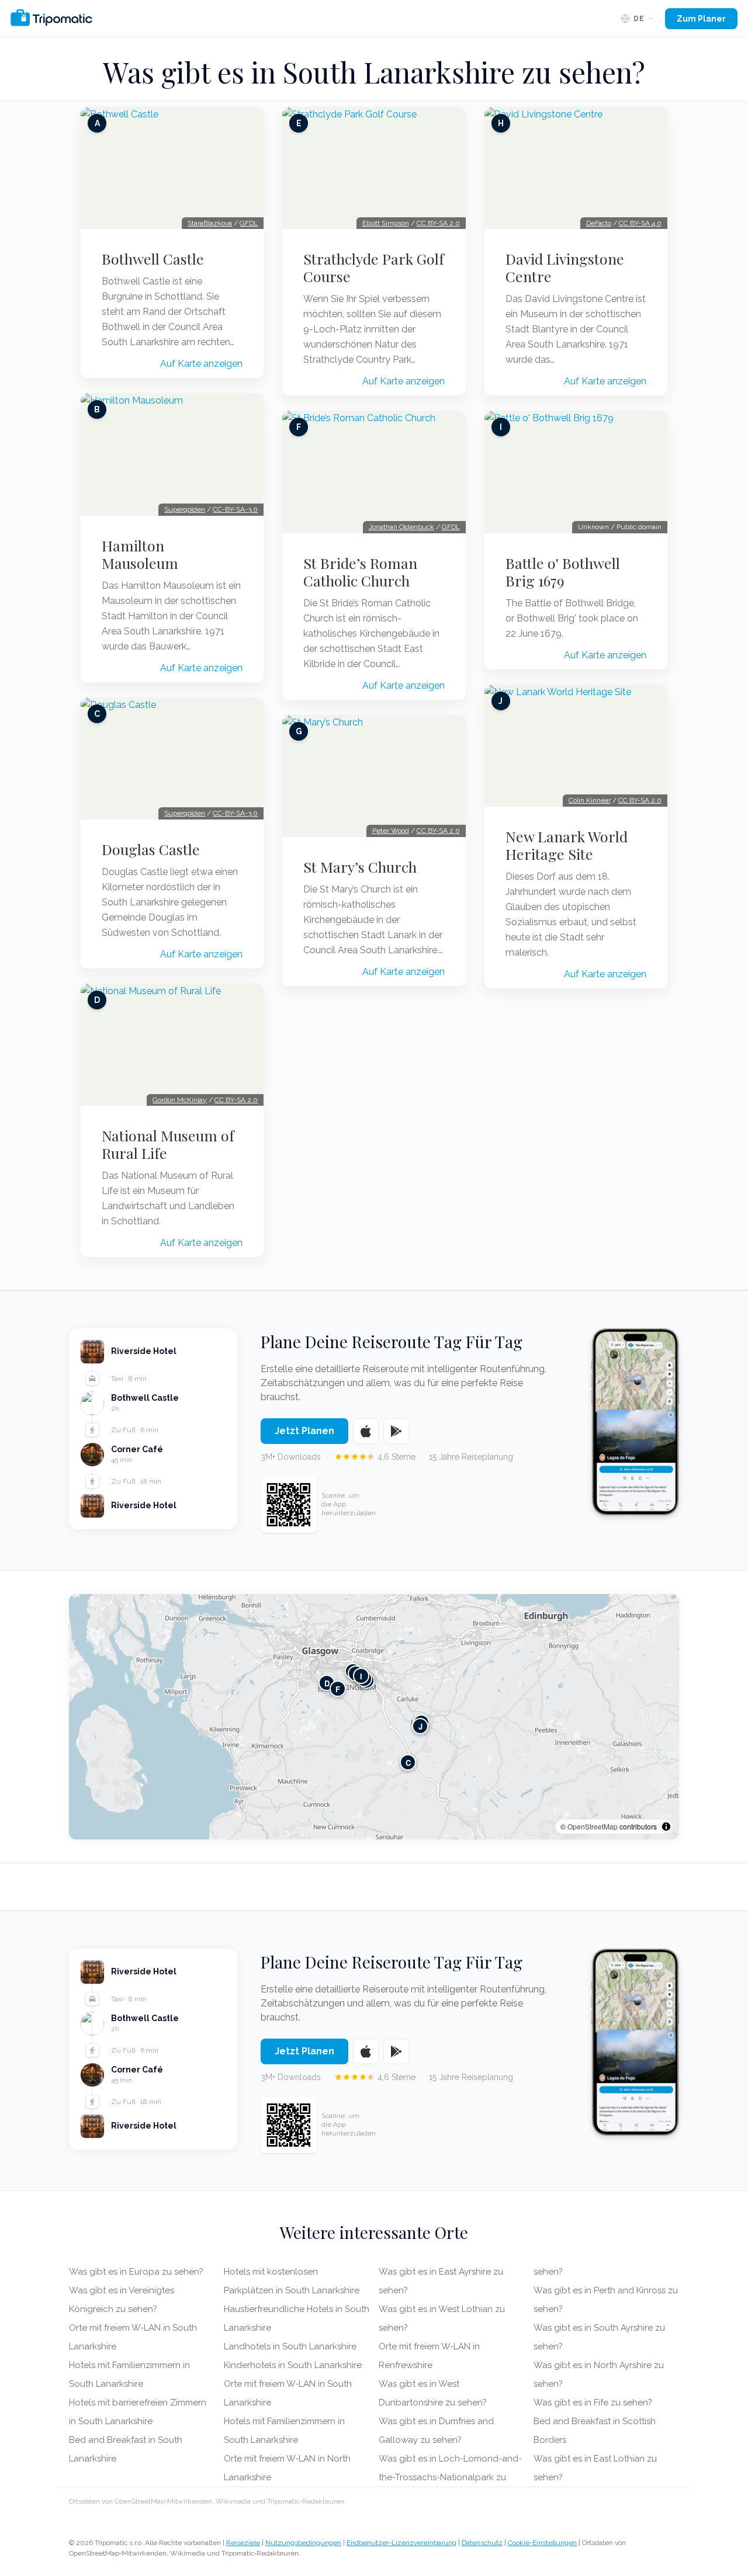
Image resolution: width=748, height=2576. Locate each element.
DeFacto (599, 223)
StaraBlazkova (210, 223)
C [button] (408, 1763)
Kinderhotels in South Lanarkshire (293, 2365)
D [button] (327, 1683)
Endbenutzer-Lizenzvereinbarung (401, 2543)
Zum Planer (701, 19)
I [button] (361, 1676)
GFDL (249, 223)
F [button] (338, 1689)
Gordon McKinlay (180, 1100)
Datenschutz (482, 2543)
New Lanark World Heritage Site (567, 845)
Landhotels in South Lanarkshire (290, 2346)
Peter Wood (391, 831)
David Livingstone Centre (565, 268)
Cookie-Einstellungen (542, 2543)
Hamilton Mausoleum (140, 554)
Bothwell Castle (153, 259)
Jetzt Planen (304, 1431)
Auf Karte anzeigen (201, 364)
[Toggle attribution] (666, 1827)
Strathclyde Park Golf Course (374, 268)
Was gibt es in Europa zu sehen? (136, 2272)
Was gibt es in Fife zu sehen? (593, 2403)
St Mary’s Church (360, 867)
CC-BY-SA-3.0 (235, 509)
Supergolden (185, 509)
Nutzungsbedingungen (303, 2543)
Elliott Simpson (386, 223)
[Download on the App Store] (366, 1431)
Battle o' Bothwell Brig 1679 (563, 572)
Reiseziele (243, 2543)
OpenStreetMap (593, 1826)
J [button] (420, 1726)
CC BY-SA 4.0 (640, 223)
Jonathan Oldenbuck (401, 527)
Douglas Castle (151, 849)
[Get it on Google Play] (396, 1431)
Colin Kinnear (590, 800)
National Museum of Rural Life (168, 1144)
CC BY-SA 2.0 (236, 1100)
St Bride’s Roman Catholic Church (360, 572)
